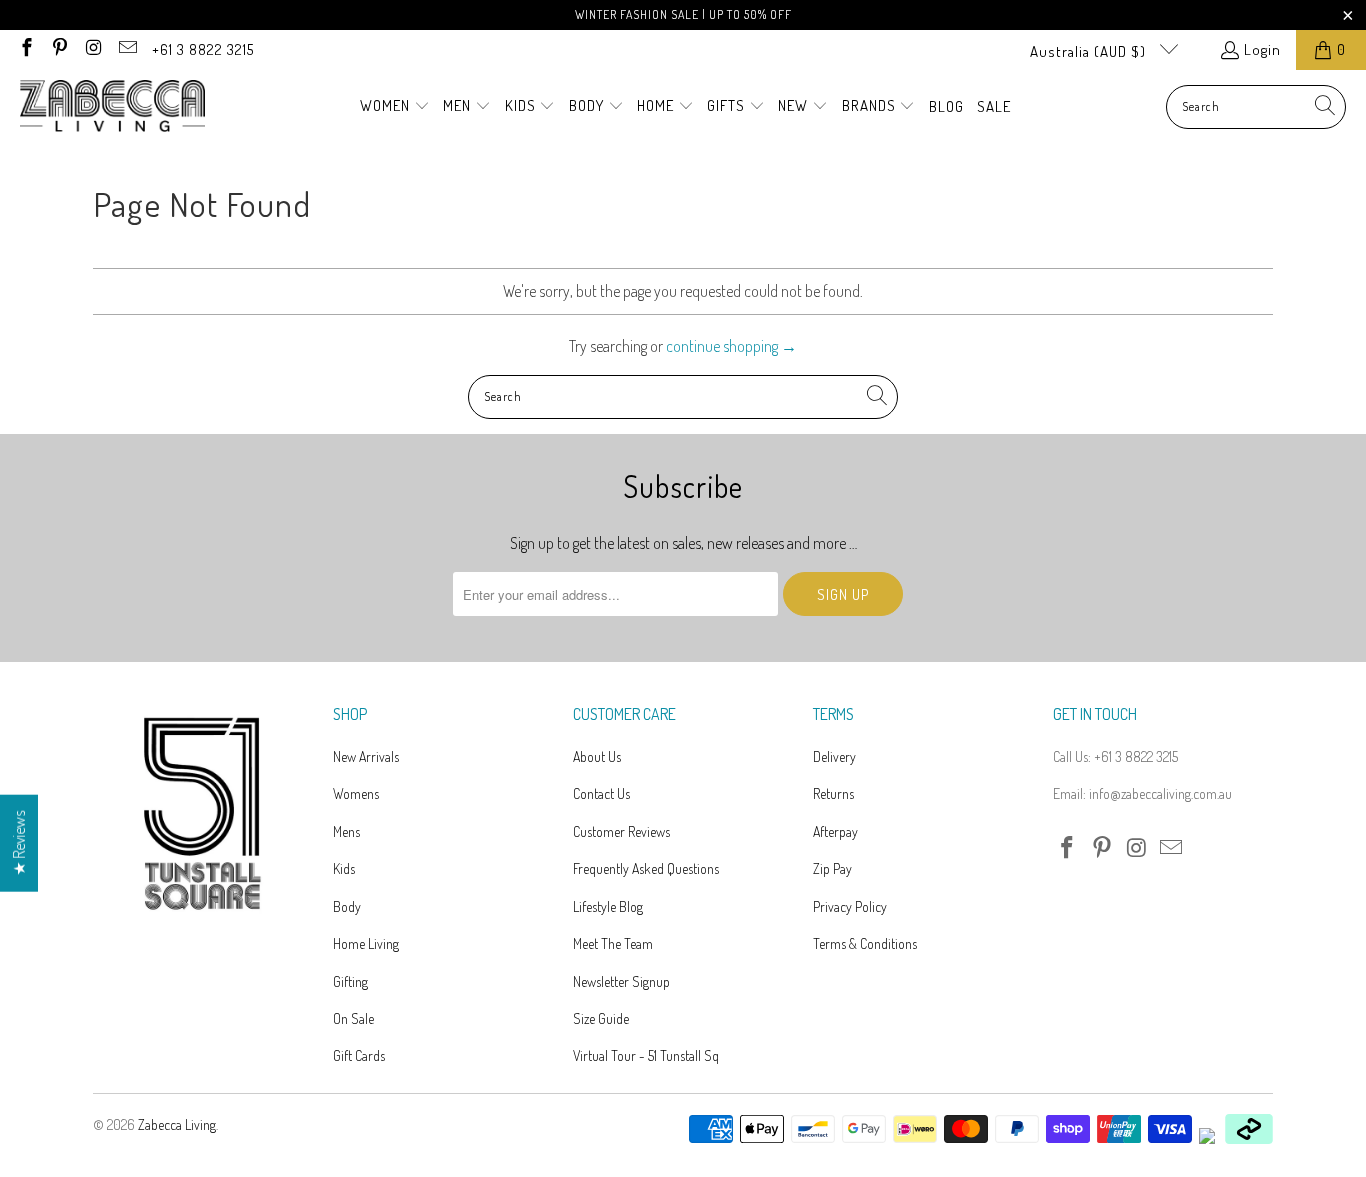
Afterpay (835, 831)
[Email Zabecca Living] (126, 49)
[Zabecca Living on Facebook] (25, 49)
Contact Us (601, 793)
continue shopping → (731, 346)
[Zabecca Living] (112, 107)
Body (347, 906)
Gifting (350, 981)
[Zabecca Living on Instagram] (92, 49)
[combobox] (1256, 107)
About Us (597, 756)
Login (1262, 49)
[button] (395, 107)
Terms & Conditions (865, 943)
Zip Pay (832, 868)
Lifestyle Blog (608, 906)
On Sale (353, 1018)
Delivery (834, 756)
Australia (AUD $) (1090, 51)
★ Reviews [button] (19, 843)
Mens (346, 831)
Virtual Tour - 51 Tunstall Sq (646, 1055)
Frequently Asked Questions (646, 868)
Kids (344, 868)
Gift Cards (359, 1055)
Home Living (366, 943)
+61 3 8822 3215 (203, 49)
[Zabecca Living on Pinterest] (59, 49)
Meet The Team (613, 943)
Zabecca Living (177, 1124)
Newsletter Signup (621, 981)
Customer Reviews (621, 831)
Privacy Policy (850, 906)
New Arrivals (366, 756)
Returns (833, 793)
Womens (356, 793)
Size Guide (601, 1018)
